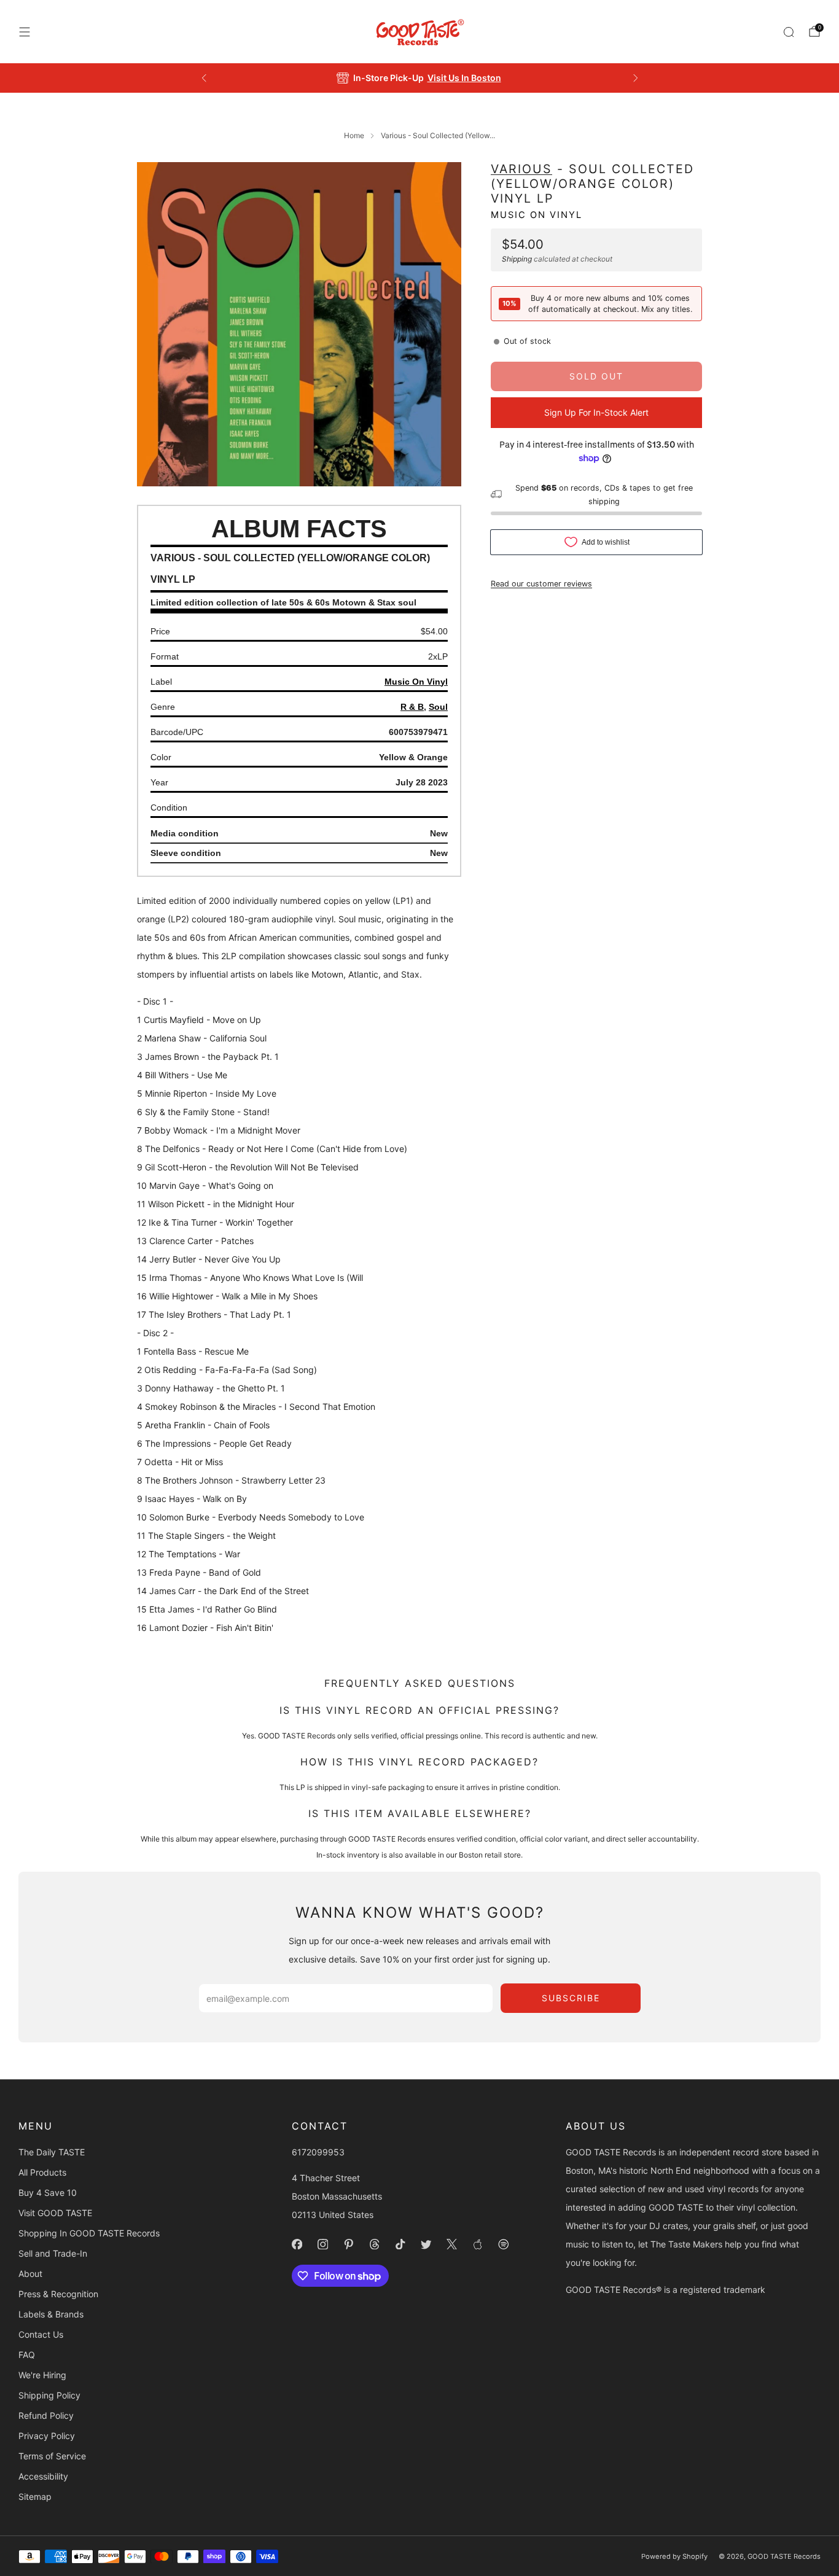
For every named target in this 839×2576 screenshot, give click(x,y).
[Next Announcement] (636, 78)
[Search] (789, 32)
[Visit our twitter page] (426, 2244)
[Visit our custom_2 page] (504, 2244)
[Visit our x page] (452, 2244)
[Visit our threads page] (375, 2244)
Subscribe (571, 1998)
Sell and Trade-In (53, 2253)
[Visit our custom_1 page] (478, 2244)
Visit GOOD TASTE (55, 2213)
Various (521, 169)
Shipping (517, 258)
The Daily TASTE (52, 2152)
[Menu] (25, 32)
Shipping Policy (49, 2395)
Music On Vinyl (537, 214)
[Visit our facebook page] (297, 2244)
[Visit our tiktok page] (400, 2244)
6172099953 (318, 2152)
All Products (42, 2172)
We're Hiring (42, 2375)
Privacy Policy (47, 2436)
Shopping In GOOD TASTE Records (89, 2233)
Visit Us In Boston (464, 78)
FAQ (27, 2355)
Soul (438, 707)
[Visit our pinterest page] (349, 2244)
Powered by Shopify (674, 2556)
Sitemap (35, 2496)
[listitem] (420, 78)
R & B (412, 707)
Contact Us (41, 2334)
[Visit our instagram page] (323, 2244)
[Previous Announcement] (204, 78)
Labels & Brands (51, 2314)
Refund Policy (46, 2415)
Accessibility (43, 2476)
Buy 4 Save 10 (48, 2193)
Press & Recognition (58, 2294)
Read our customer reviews (541, 583)
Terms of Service (52, 2456)
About (30, 2274)
